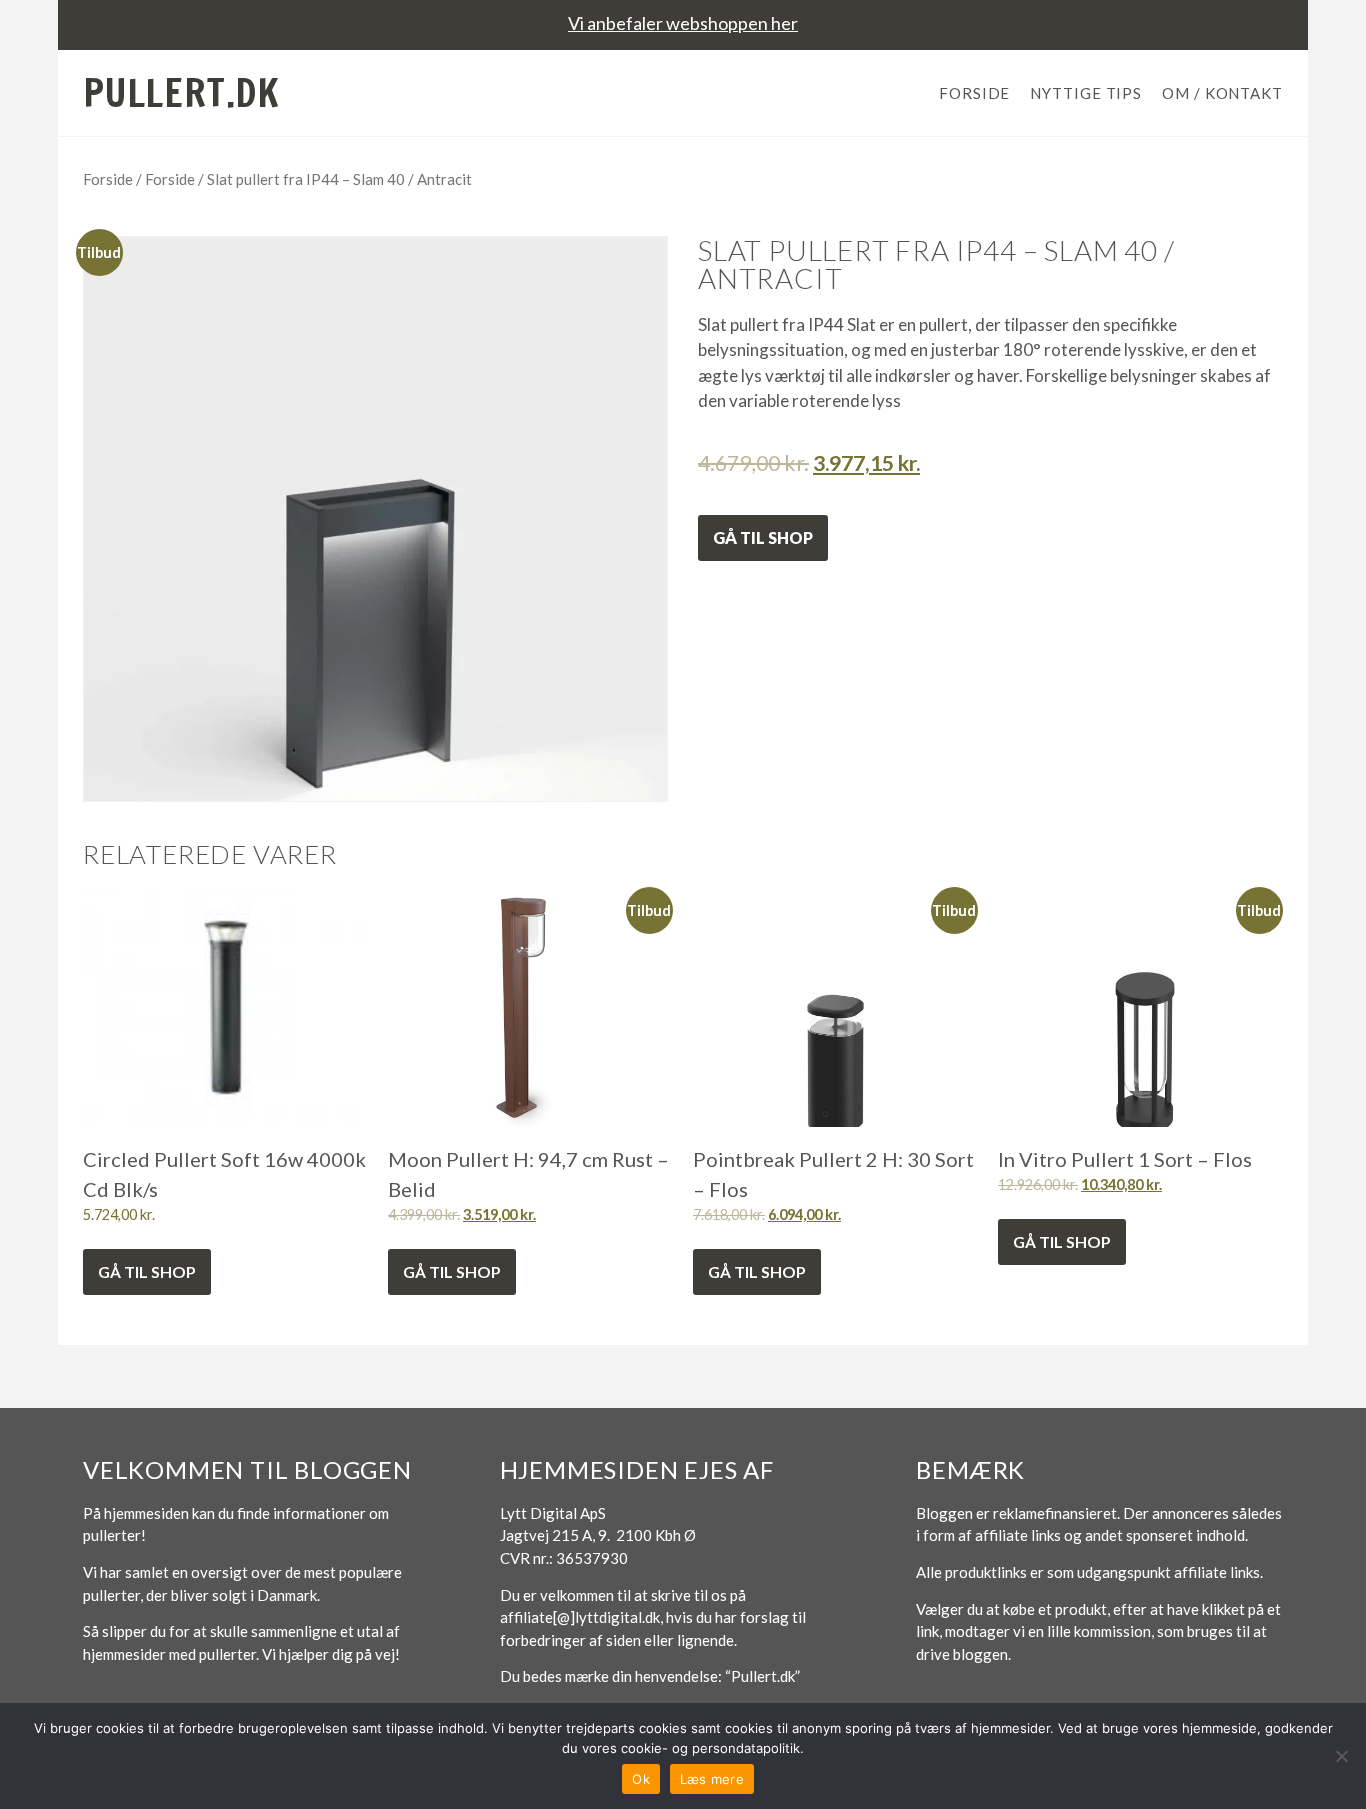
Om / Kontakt (1222, 93)
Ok (641, 1779)
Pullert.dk (181, 93)
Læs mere (712, 1779)
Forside (974, 93)
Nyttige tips (1086, 93)
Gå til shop (763, 537)
